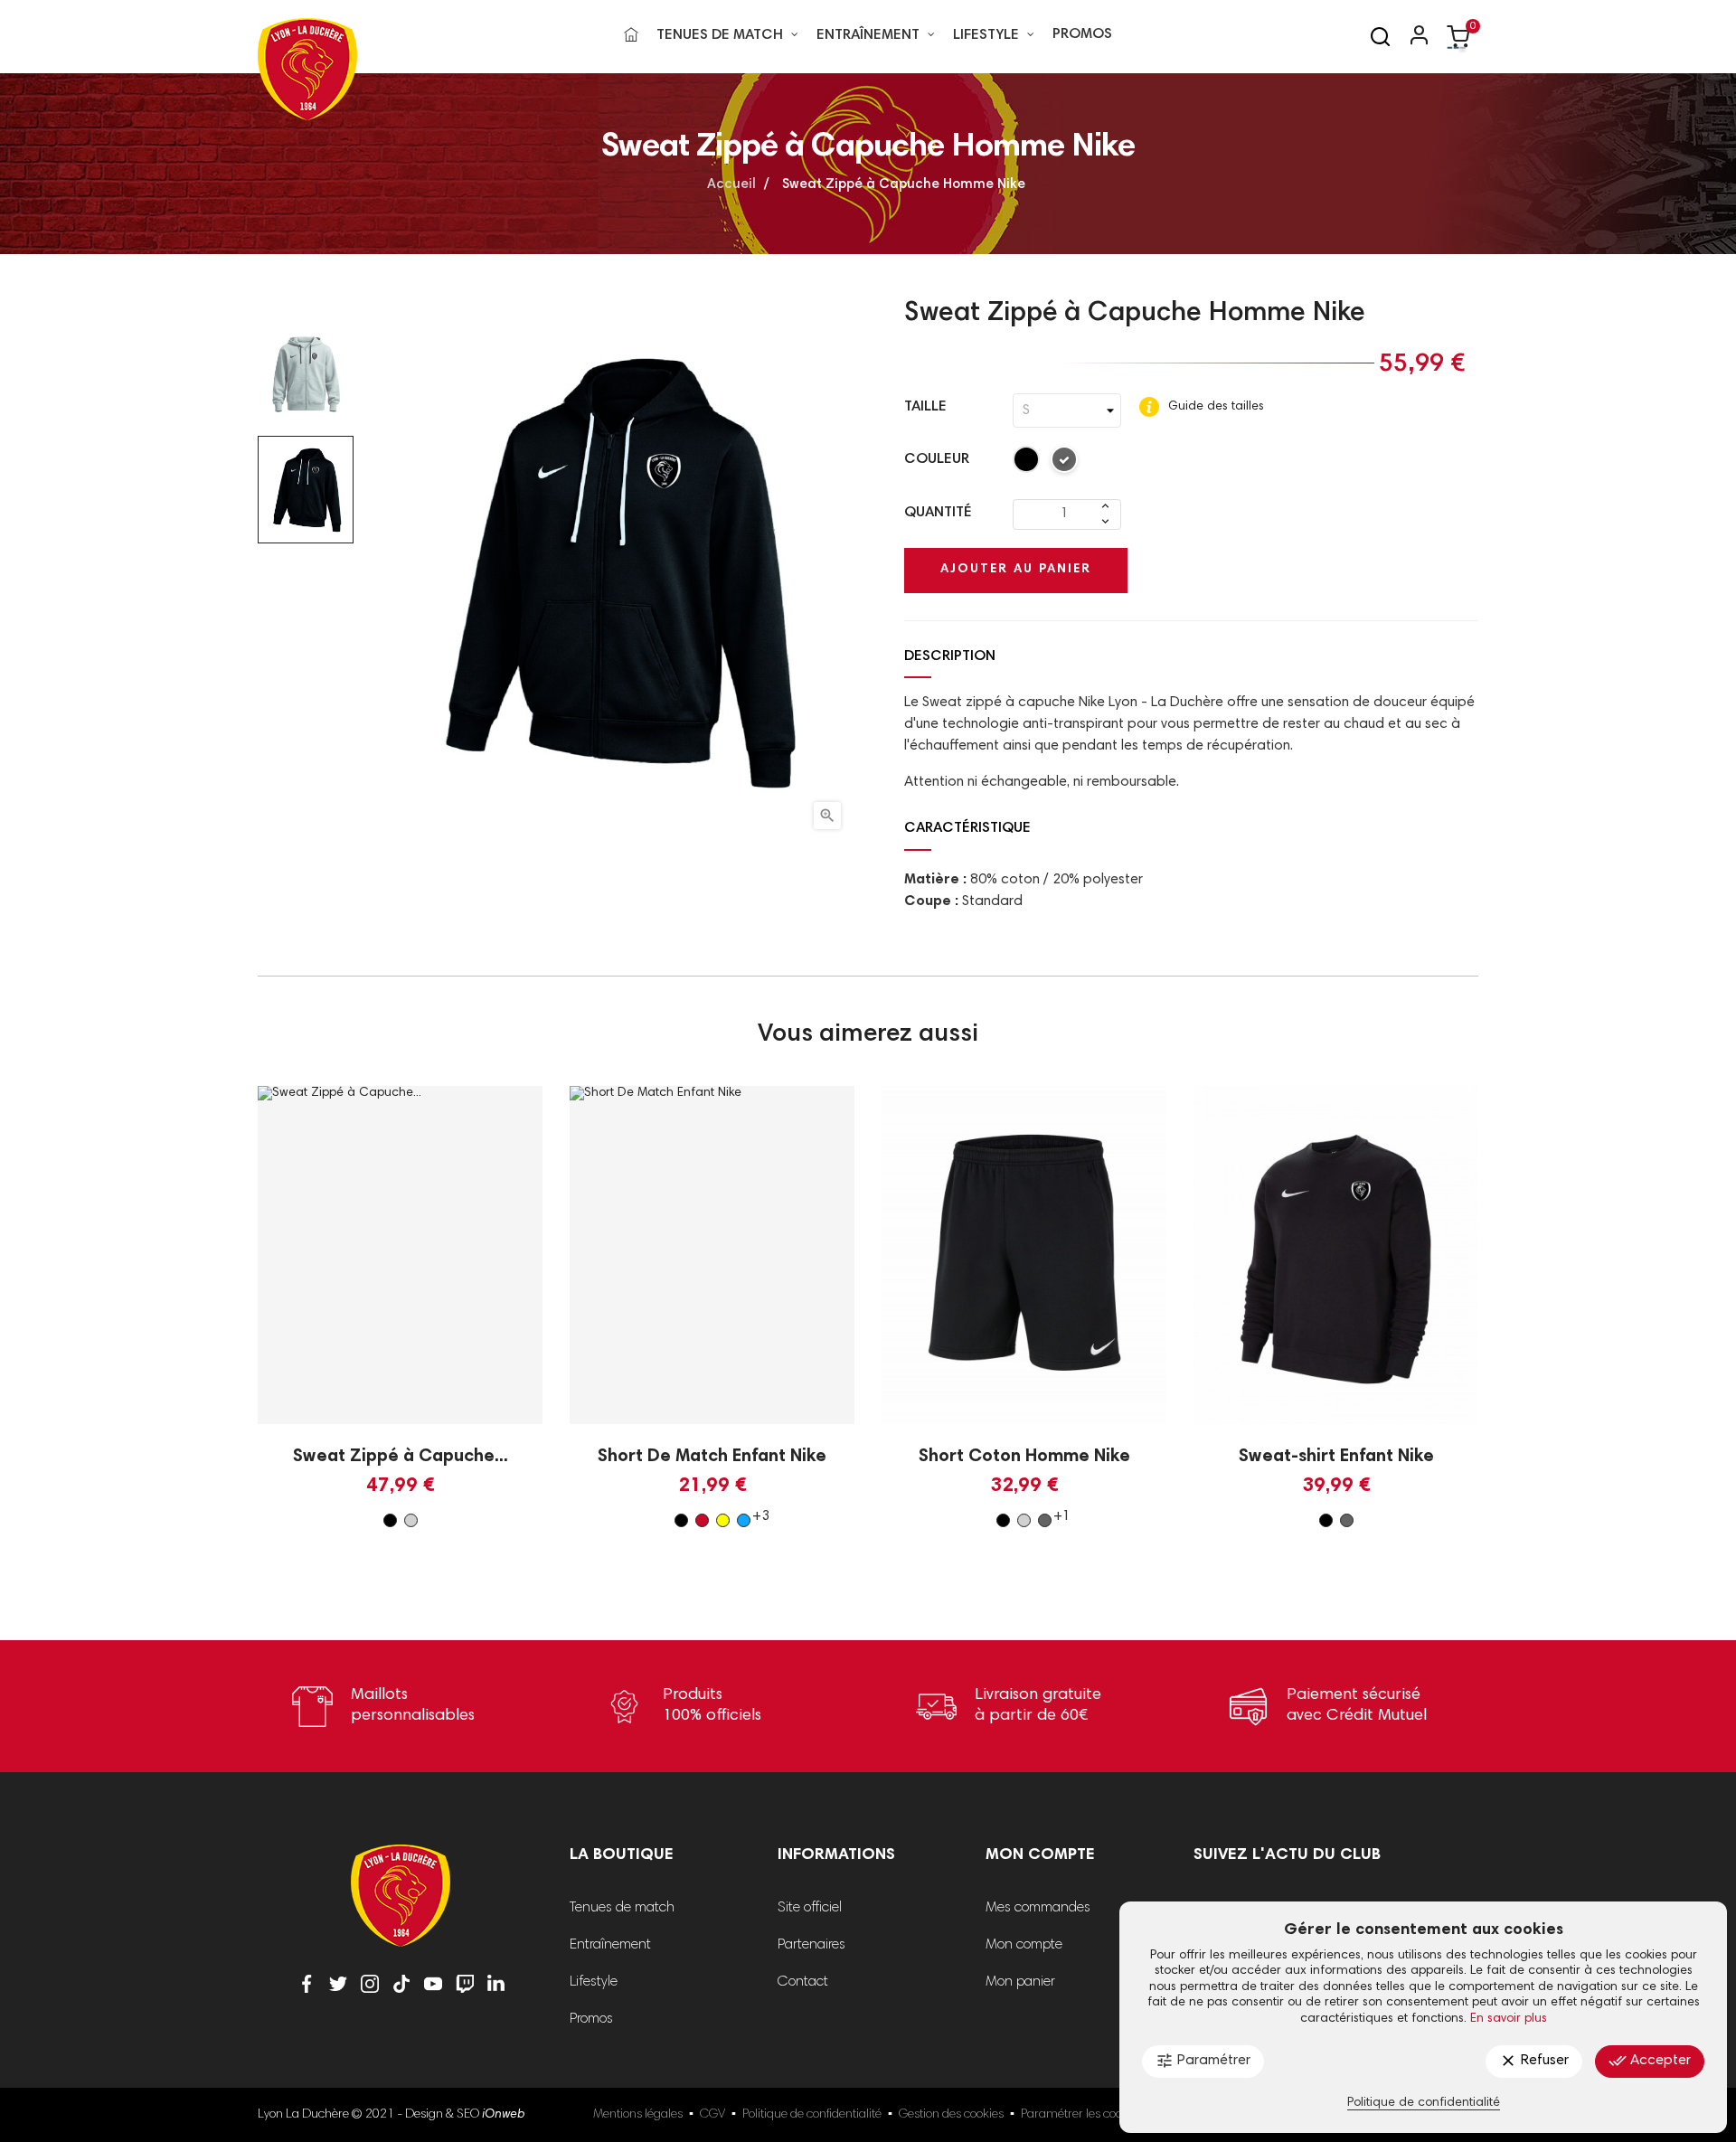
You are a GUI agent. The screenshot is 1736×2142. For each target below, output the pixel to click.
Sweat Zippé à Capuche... (401, 1457)
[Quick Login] (1411, 37)
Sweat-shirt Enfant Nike (1336, 1457)
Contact (803, 1982)
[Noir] (1027, 463)
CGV (712, 2115)
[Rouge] (702, 1520)
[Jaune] (723, 1520)
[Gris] (411, 1520)
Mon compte (1024, 1945)
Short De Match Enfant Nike (712, 1457)
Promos (591, 2019)
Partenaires (811, 1945)
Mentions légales (638, 2115)
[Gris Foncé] (1065, 463)
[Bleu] (744, 1520)
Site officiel (810, 1908)
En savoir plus (1509, 2019)
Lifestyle (594, 1982)
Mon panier (1020, 1982)
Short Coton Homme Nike (1024, 1457)
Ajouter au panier (1016, 570)
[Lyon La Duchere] (401, 1908)
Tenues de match (622, 1908)
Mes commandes (1038, 1908)
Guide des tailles (1214, 407)
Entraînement (610, 1945)
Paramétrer (1203, 2061)
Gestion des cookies (951, 2115)
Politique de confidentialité (812, 2115)
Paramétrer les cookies (1082, 2115)
